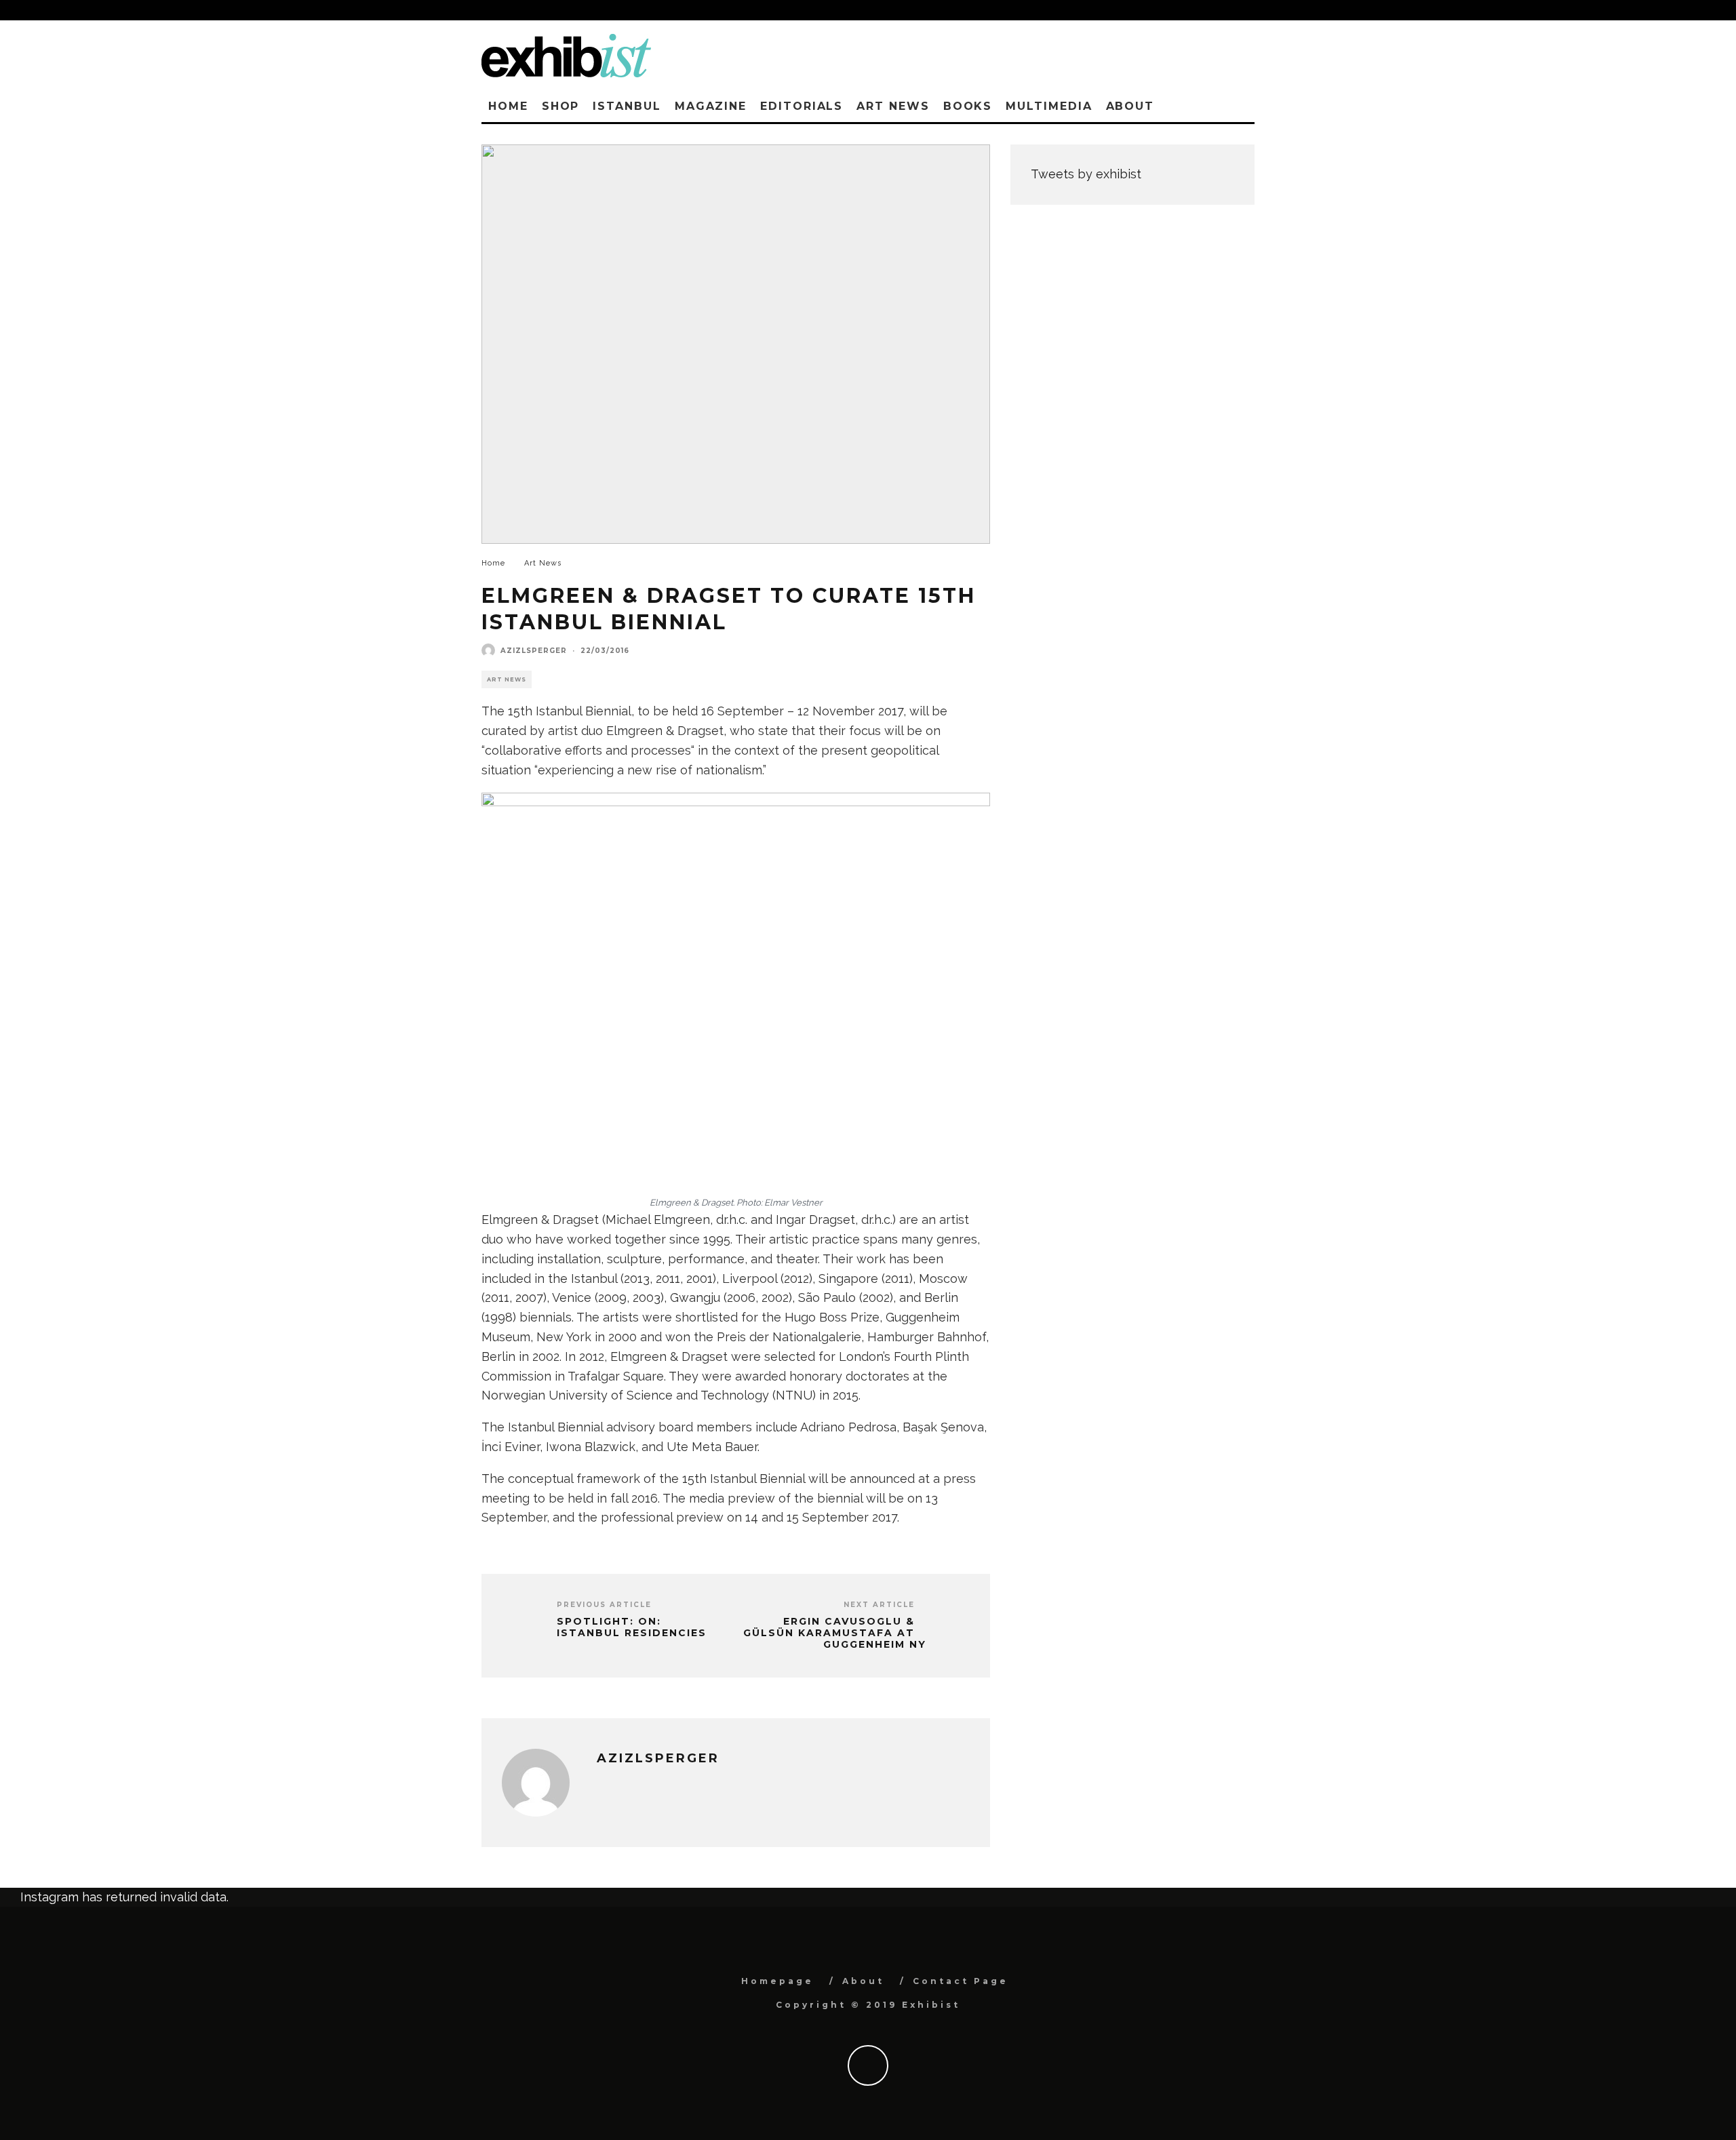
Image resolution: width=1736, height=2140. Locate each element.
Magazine (711, 106)
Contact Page (961, 1981)
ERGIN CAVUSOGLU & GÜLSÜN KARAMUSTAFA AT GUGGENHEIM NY (835, 1633)
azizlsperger (534, 651)
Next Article (879, 1605)
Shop (561, 106)
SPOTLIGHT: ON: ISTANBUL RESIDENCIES (632, 1627)
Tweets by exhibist (1086, 174)
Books (968, 106)
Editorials (802, 106)
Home (508, 106)
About (1130, 106)
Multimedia (1049, 106)
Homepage (777, 1981)
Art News (893, 106)
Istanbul (627, 106)
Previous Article (604, 1605)
